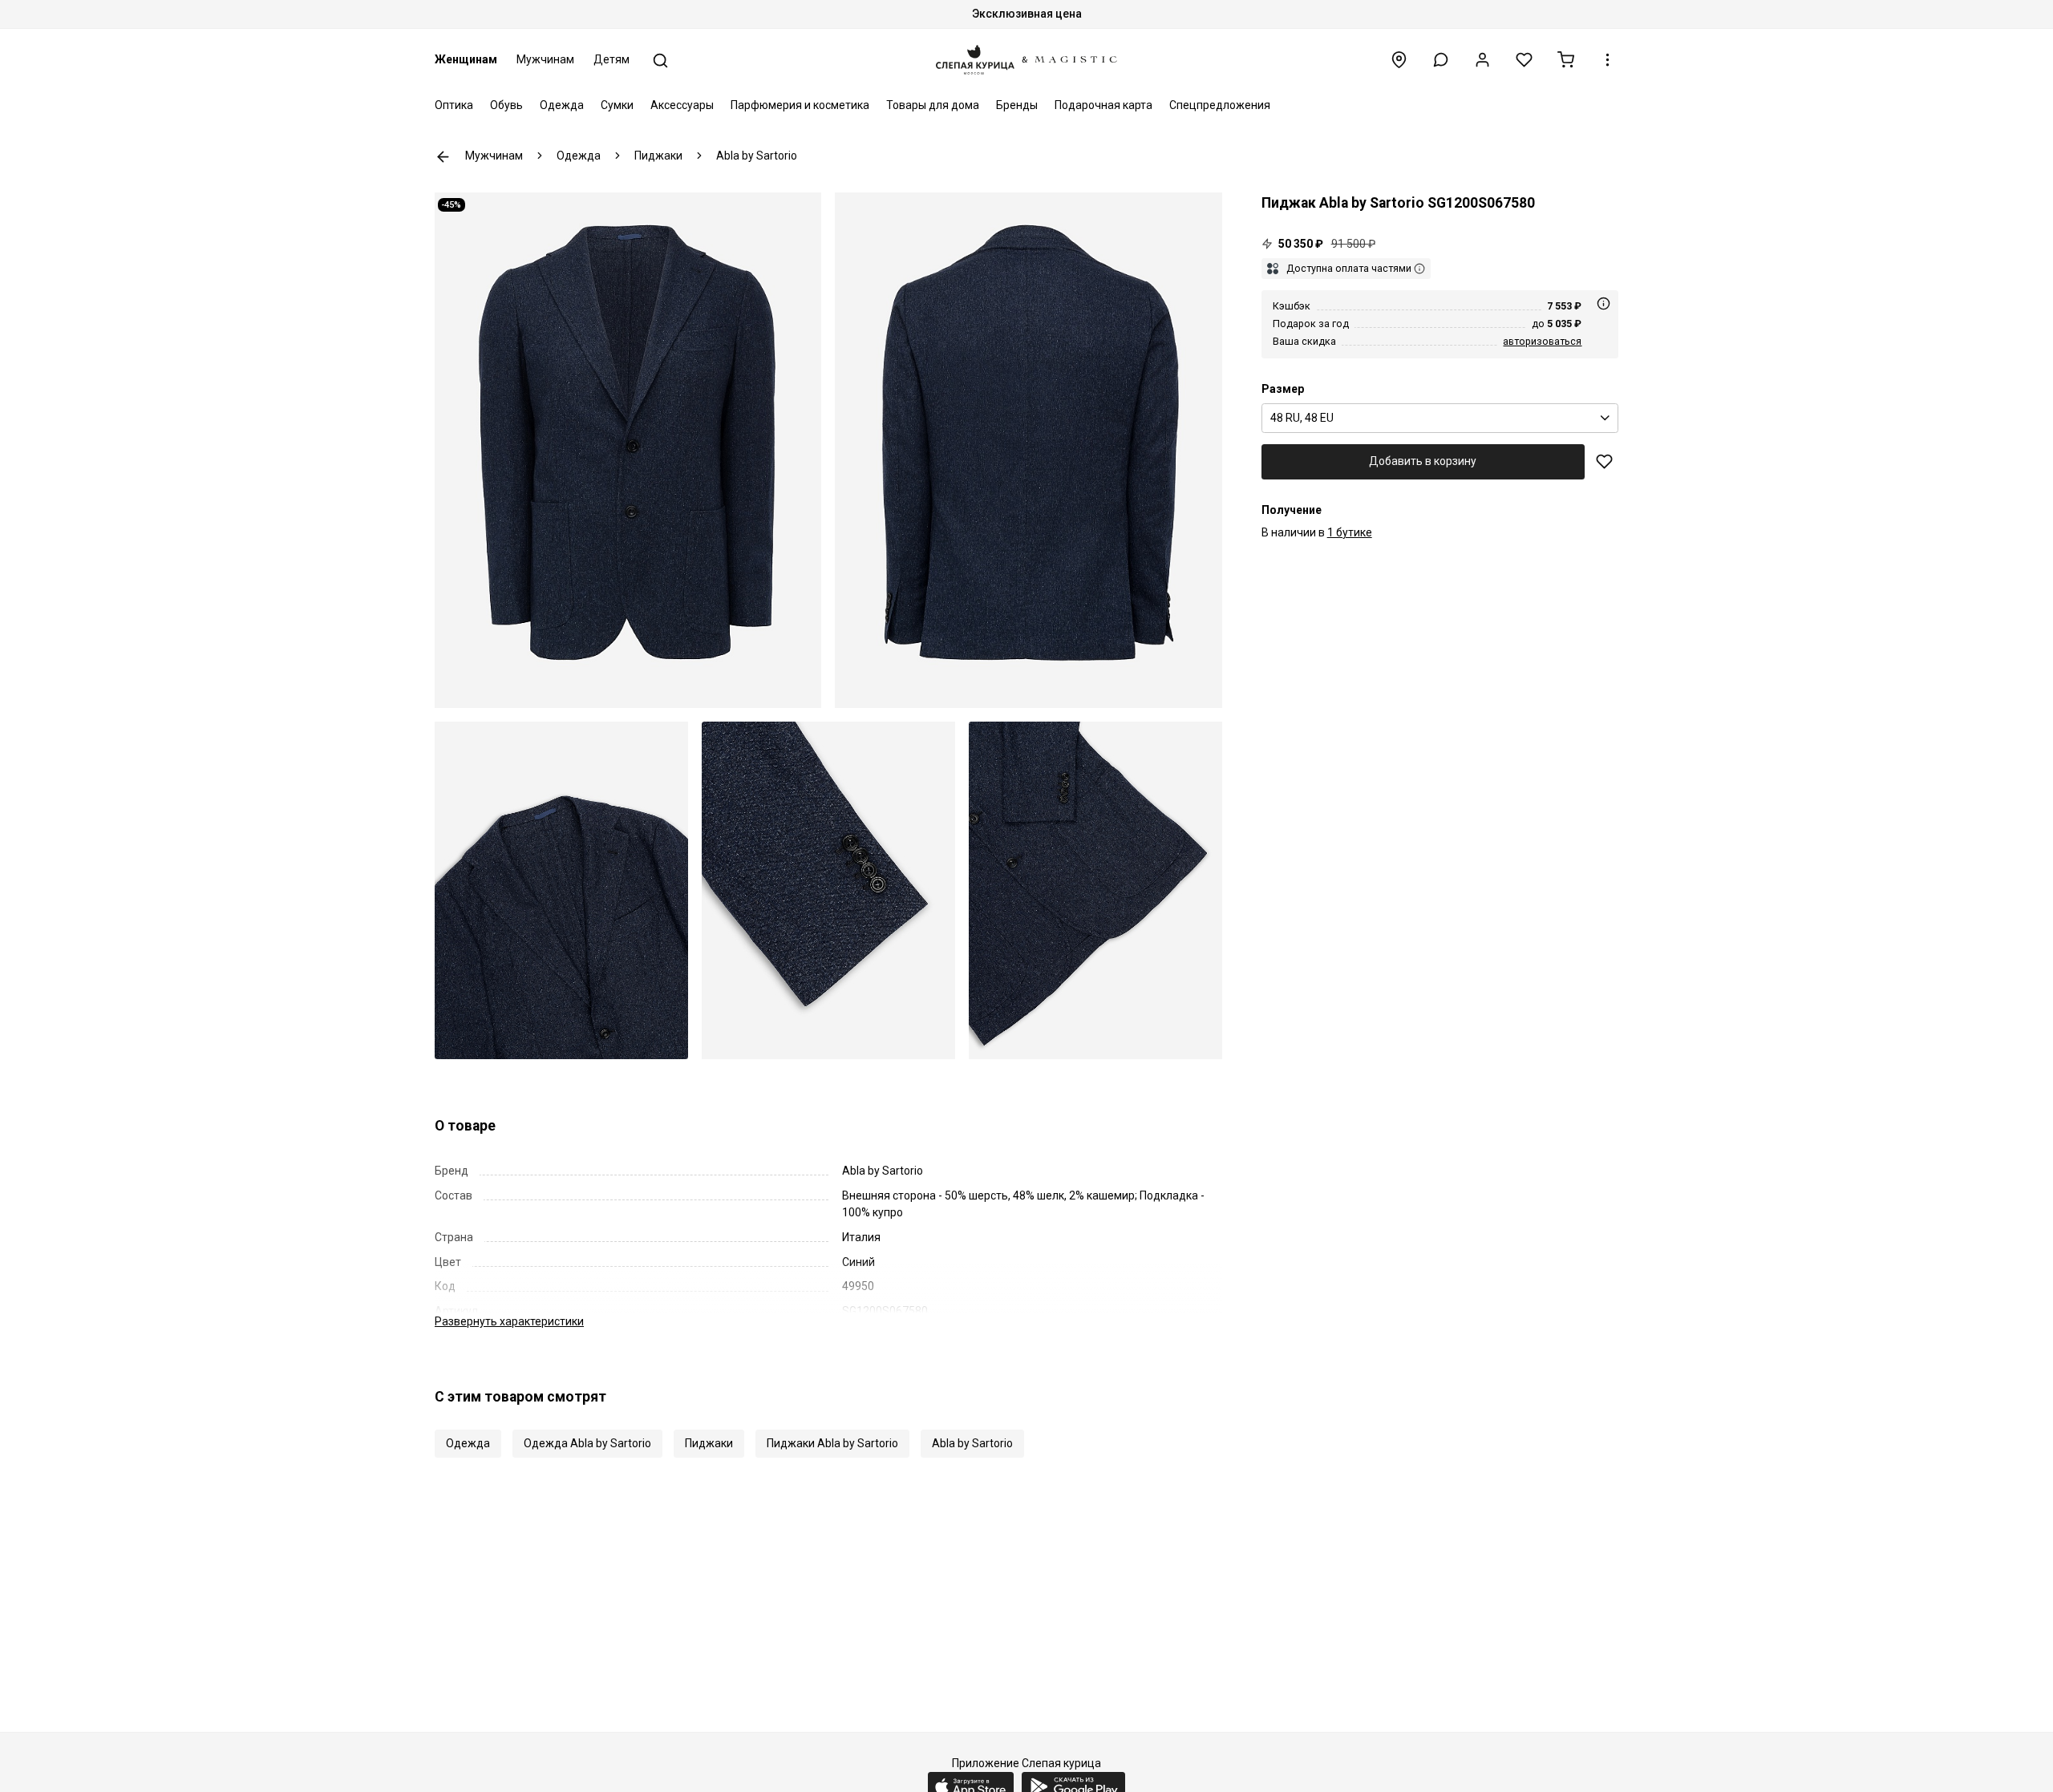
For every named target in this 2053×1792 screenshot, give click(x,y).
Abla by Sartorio (972, 1443)
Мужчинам (545, 59)
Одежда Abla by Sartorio (587, 1443)
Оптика (454, 105)
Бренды (1017, 105)
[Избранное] (1524, 60)
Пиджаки (709, 1443)
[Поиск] (660, 61)
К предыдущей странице (443, 157)
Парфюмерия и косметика (800, 105)
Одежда (562, 105)
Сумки (617, 105)
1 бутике (1350, 532)
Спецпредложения (1220, 105)
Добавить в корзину (1423, 461)
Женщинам (466, 59)
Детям (611, 59)
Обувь (506, 105)
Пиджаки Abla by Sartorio (832, 1443)
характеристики (509, 1321)
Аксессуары (682, 105)
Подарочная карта (1103, 105)
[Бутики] (1399, 60)
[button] (1441, 60)
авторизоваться (1542, 341)
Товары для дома (933, 105)
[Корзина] (1566, 60)
